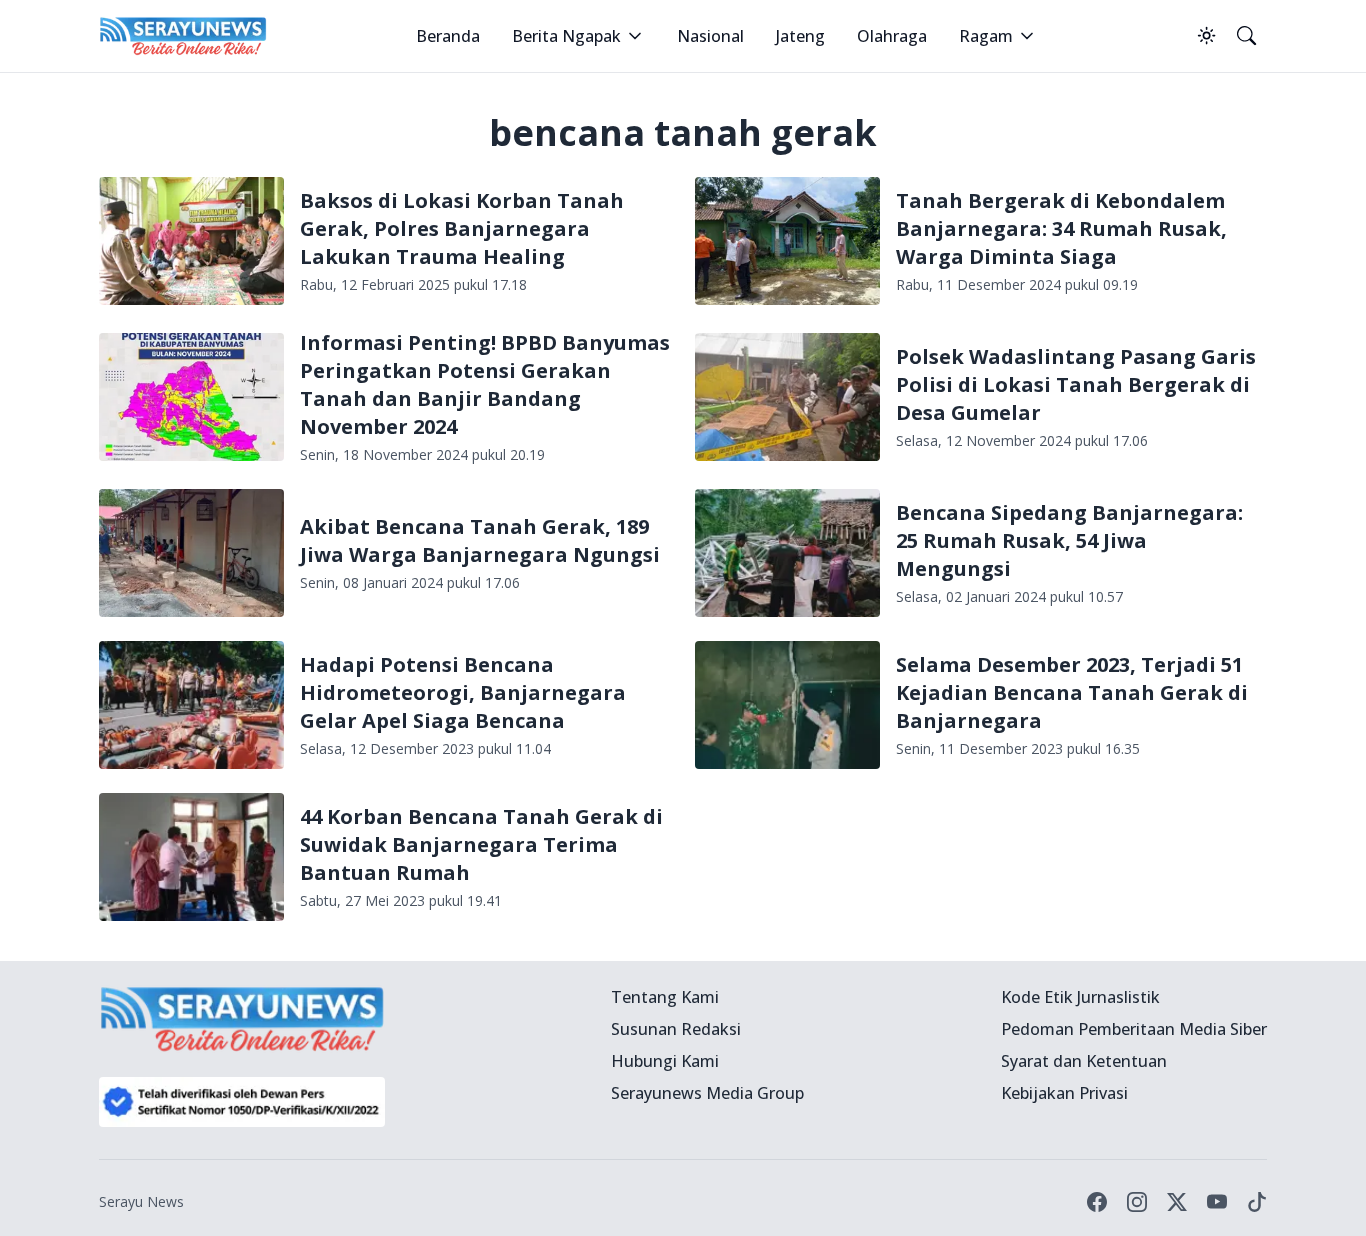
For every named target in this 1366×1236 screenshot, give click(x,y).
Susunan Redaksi (676, 1029)
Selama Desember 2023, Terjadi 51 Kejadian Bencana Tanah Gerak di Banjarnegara (1072, 692)
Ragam (986, 36)
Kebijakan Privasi (1064, 1093)
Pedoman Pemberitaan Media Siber (1134, 1029)
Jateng (800, 36)
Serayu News (141, 1201)
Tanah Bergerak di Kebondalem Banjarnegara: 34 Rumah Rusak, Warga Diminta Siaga (1061, 228)
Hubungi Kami (665, 1061)
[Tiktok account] (1257, 1202)
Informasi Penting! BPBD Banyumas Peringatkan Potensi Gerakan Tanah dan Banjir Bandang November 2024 (485, 384)
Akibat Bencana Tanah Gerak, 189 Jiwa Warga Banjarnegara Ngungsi (480, 540)
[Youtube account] (1217, 1202)
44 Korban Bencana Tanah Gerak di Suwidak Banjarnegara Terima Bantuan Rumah (481, 844)
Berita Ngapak (566, 36)
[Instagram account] (1137, 1202)
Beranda (448, 36)
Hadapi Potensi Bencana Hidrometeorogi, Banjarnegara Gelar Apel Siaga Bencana (463, 692)
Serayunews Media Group (707, 1093)
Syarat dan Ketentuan (1084, 1061)
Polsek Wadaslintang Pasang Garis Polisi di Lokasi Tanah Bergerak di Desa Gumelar (1076, 384)
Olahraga (892, 36)
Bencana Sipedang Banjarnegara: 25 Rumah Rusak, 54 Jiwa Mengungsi (1069, 540)
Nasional (710, 36)
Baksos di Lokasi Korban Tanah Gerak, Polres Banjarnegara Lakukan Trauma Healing (462, 228)
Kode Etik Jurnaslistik (1080, 997)
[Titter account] (1177, 1202)
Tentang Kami (665, 997)
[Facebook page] (1097, 1202)
